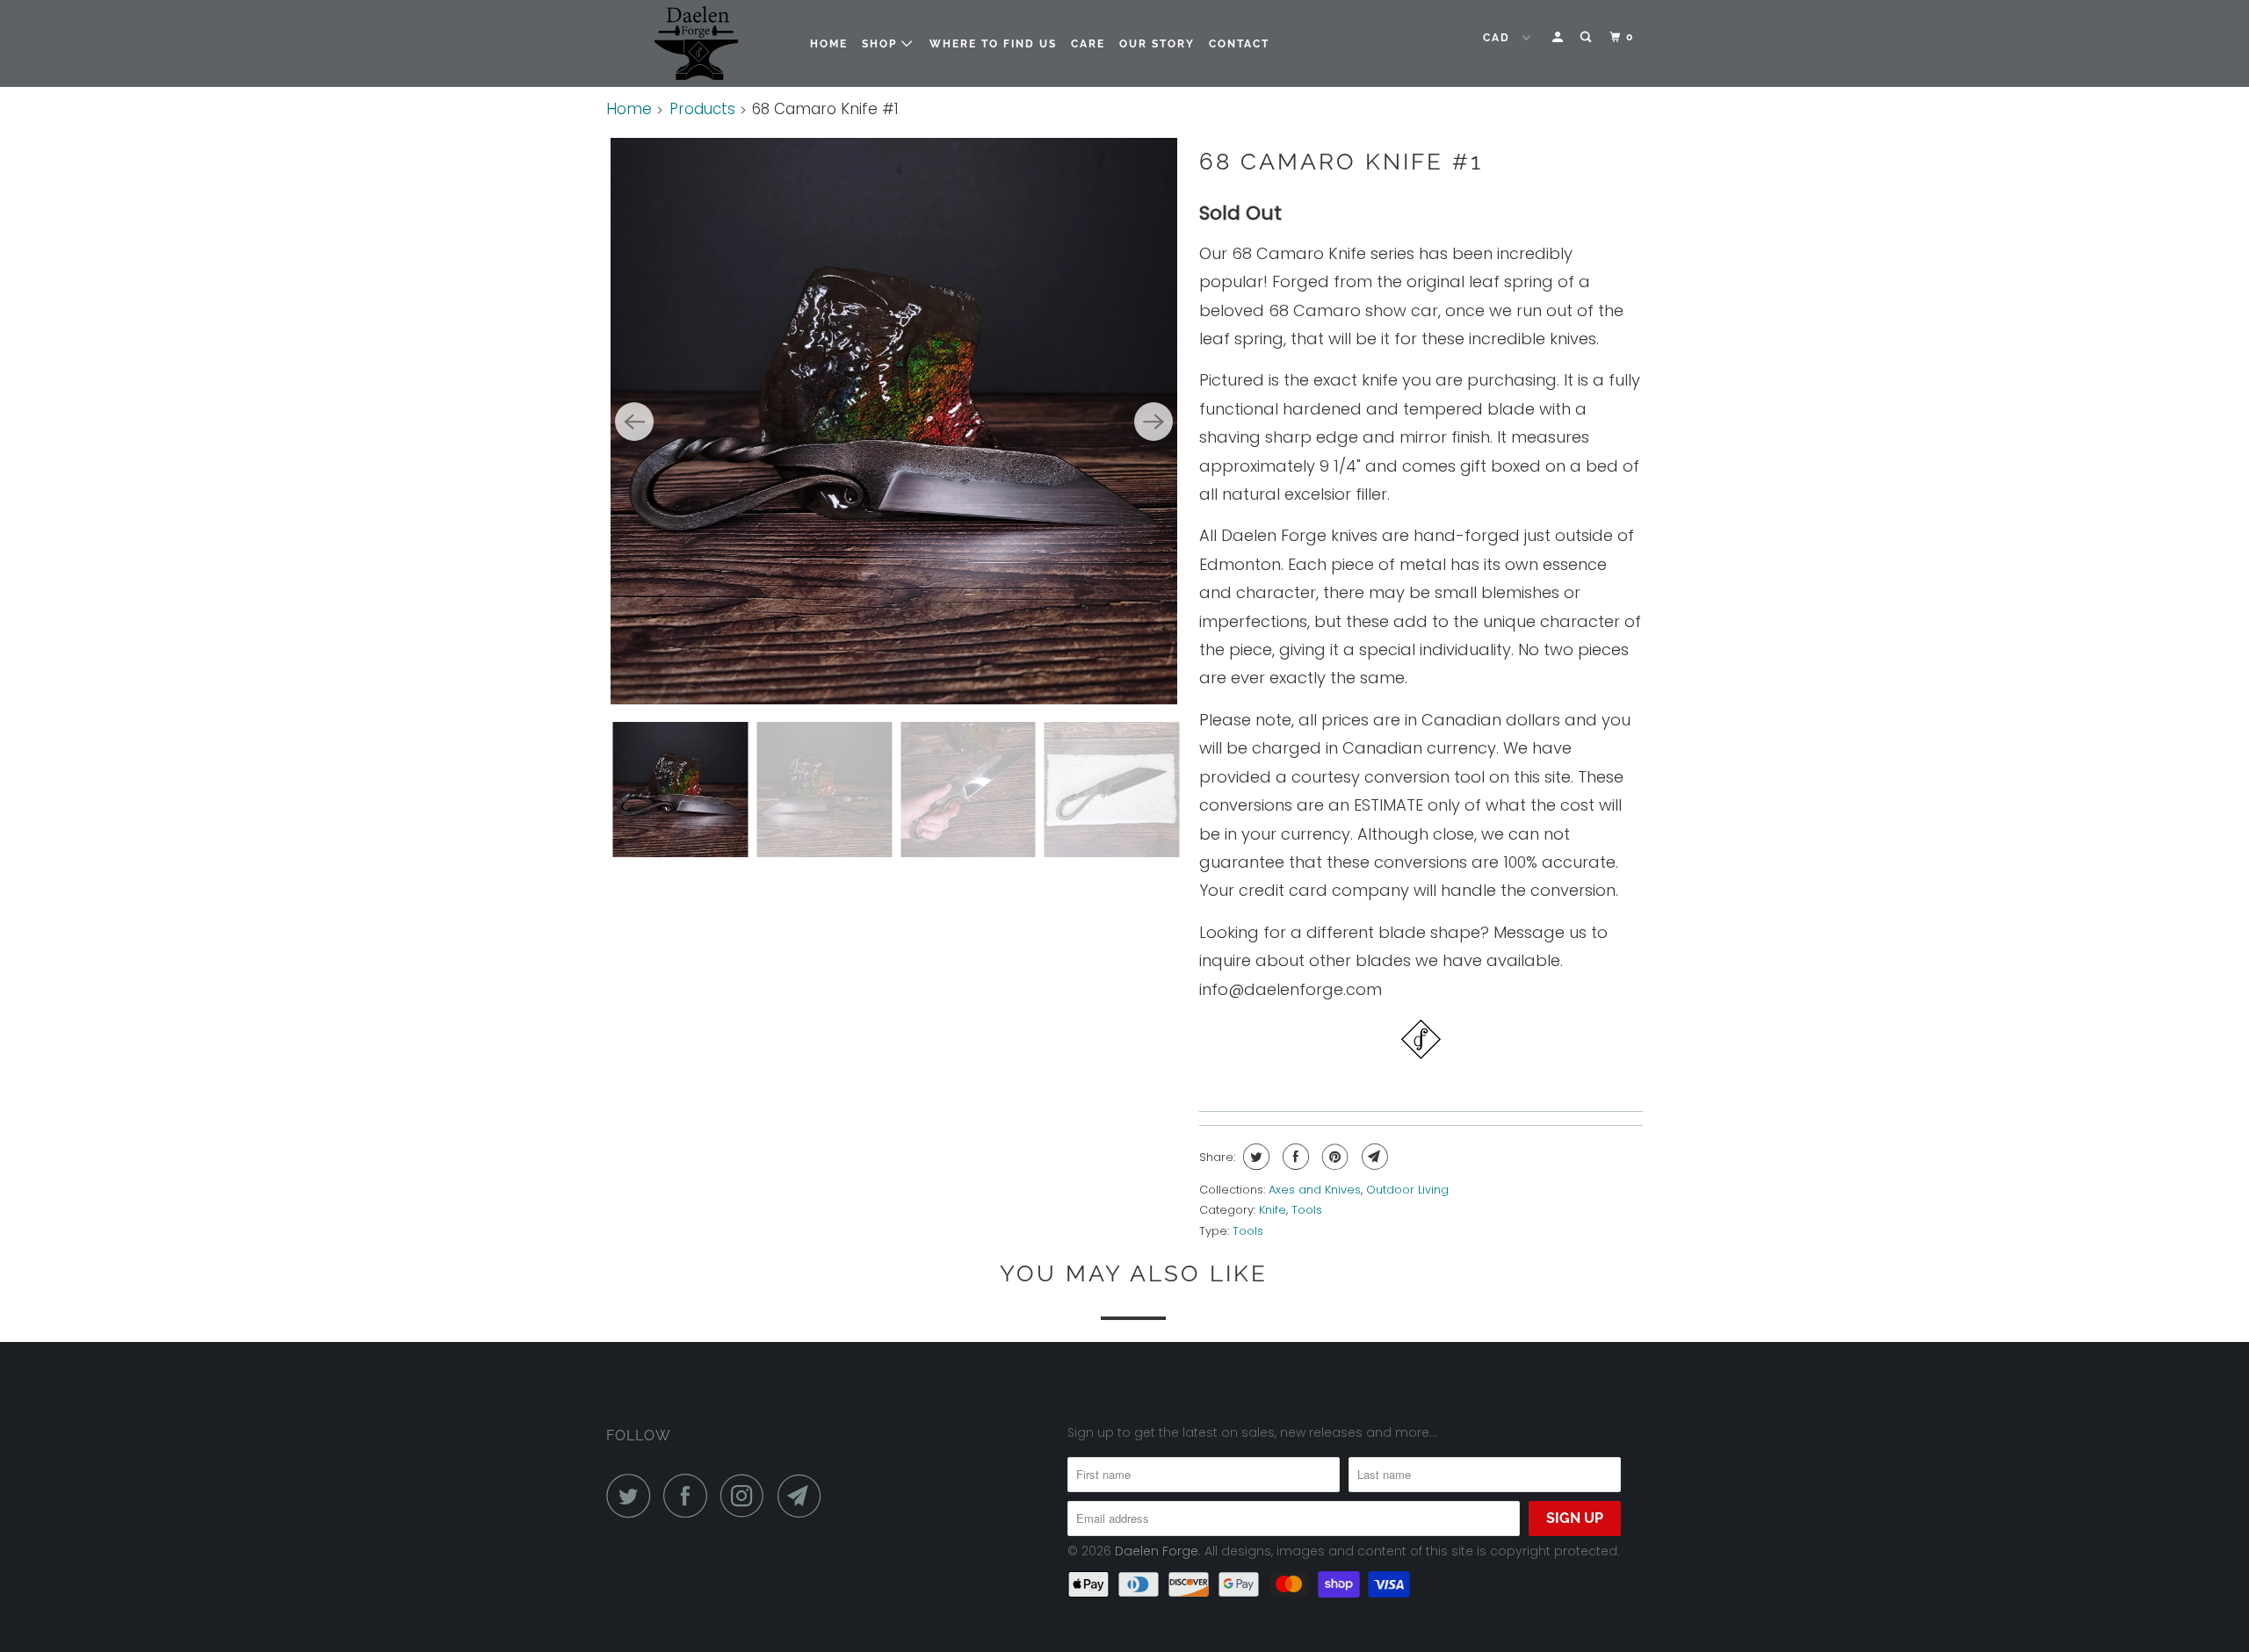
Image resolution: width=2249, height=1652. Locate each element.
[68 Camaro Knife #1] (894, 421)
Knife (1273, 1210)
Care (1088, 44)
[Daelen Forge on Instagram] (747, 1496)
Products (702, 109)
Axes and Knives (1315, 1190)
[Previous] (634, 422)
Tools (1307, 1210)
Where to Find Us (993, 44)
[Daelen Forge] (696, 43)
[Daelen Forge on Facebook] (690, 1496)
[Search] (1587, 37)
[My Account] (1559, 37)
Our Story (1157, 44)
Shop (882, 44)
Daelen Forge (1157, 1551)
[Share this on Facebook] (1294, 1157)
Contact (1239, 44)
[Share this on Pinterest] (1333, 1157)
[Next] (1153, 422)
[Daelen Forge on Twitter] (633, 1496)
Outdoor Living (1407, 1190)
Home (829, 44)
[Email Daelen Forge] (804, 1496)
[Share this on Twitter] (1254, 1157)
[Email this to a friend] (1373, 1157)
